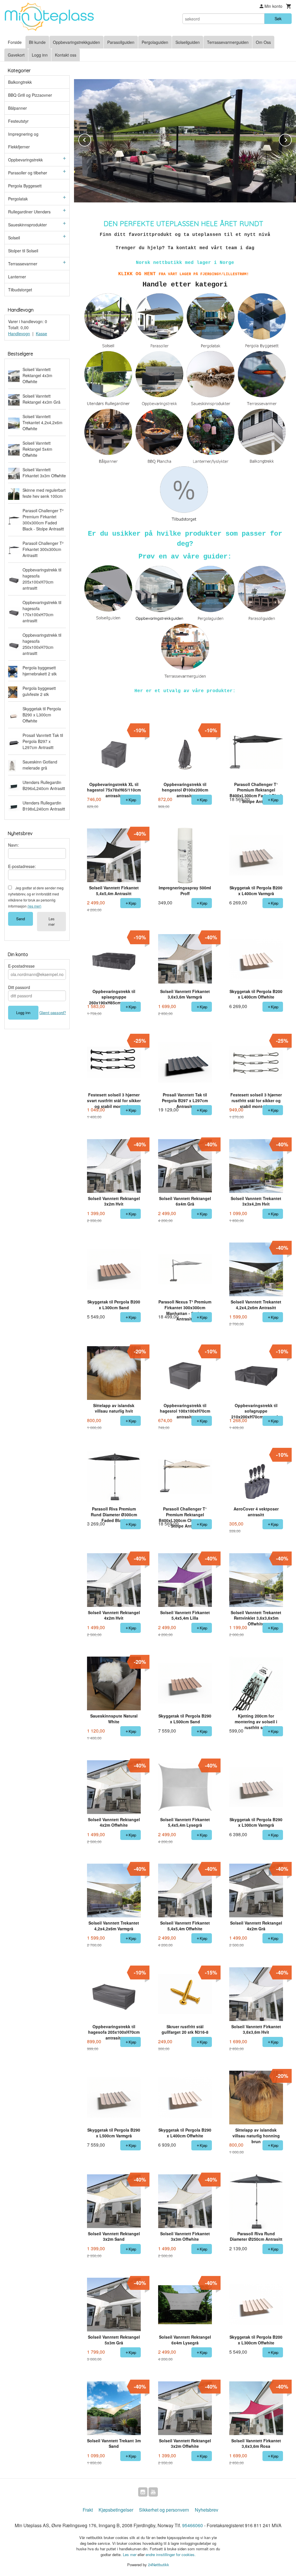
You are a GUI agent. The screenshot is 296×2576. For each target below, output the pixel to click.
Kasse (41, 334)
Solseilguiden (188, 42)
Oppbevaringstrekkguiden (76, 42)
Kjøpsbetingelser (116, 2510)
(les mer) (34, 906)
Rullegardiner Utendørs (29, 212)
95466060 (193, 2525)
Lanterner (17, 277)
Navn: (13, 845)
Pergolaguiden (155, 42)
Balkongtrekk (20, 82)
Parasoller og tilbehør (28, 173)
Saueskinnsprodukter (27, 225)
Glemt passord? (53, 1013)
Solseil (14, 238)
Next (291, 139)
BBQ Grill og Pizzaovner (30, 95)
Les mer (51, 921)
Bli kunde (37, 42)
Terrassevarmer (23, 264)
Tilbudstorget (20, 290)
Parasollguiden (121, 42)
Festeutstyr (18, 121)
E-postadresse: (22, 866)
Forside (15, 42)
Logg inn (40, 55)
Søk (278, 18)
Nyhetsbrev (207, 2510)
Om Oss (263, 42)
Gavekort (16, 55)
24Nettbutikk (159, 2565)
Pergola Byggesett (25, 186)
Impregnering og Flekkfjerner (23, 140)
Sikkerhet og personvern (164, 2510)
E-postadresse (21, 966)
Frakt (88, 2510)
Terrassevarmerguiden (228, 42)
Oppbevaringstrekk (25, 160)
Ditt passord (19, 987)
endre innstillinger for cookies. (171, 2554)
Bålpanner (17, 108)
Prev (91, 139)
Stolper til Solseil (23, 251)
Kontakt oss (66, 55)
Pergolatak (18, 199)
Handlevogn (19, 334)
